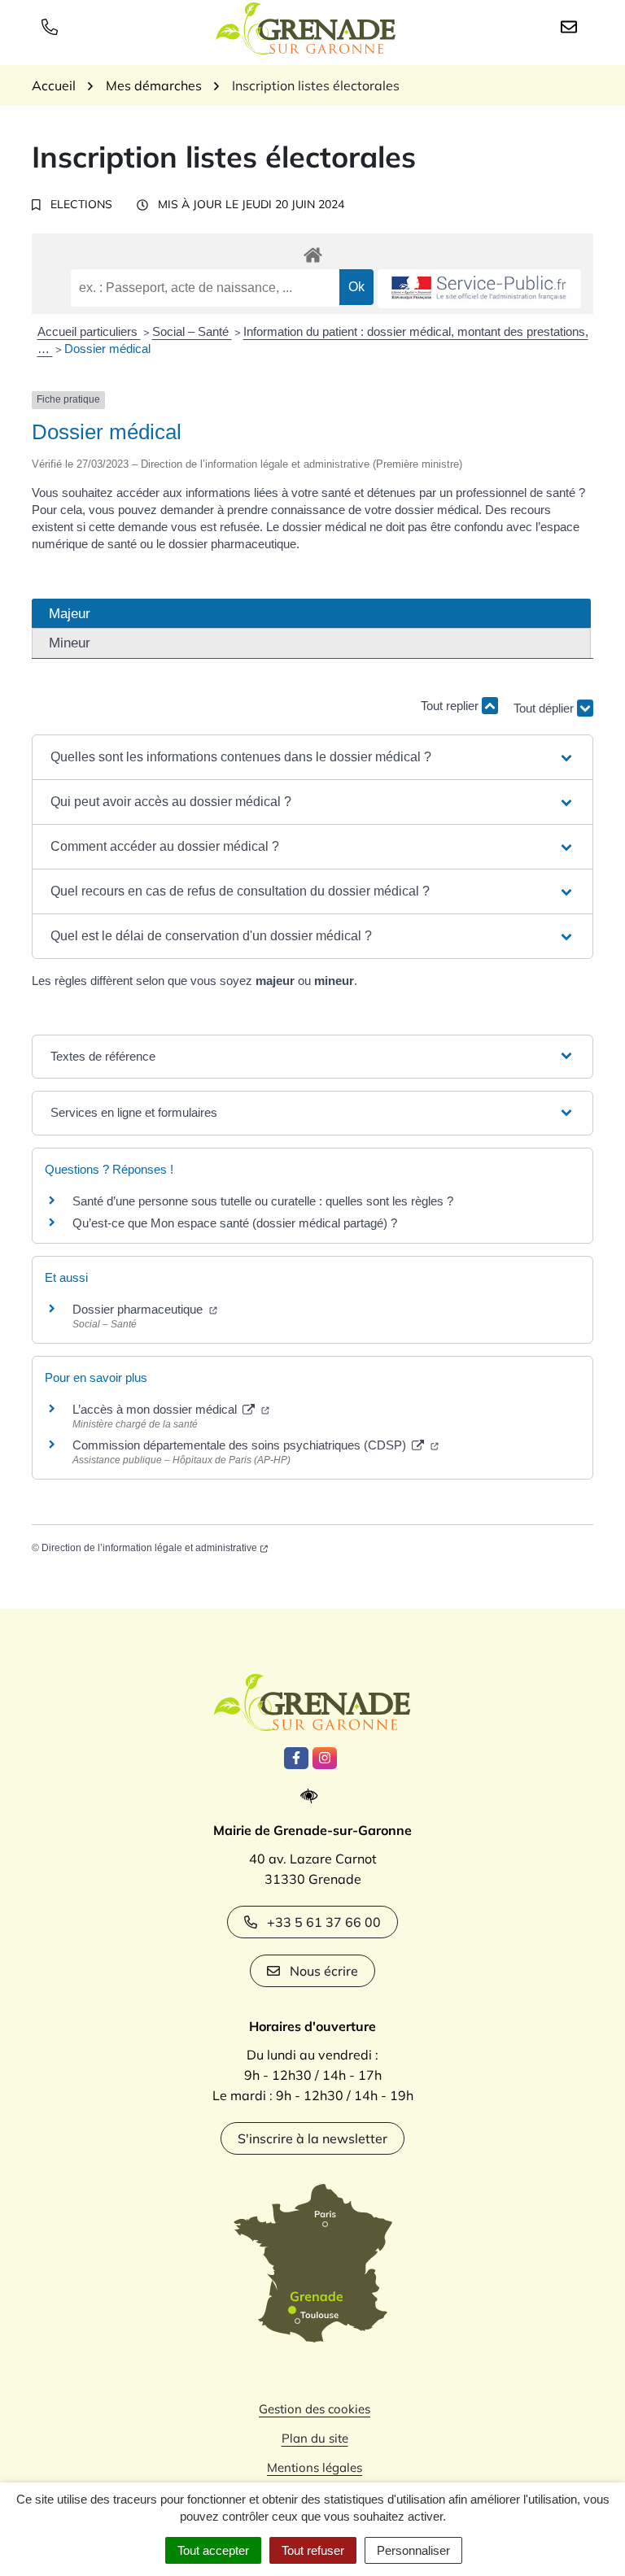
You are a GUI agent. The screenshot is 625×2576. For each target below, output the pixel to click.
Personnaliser (413, 2550)
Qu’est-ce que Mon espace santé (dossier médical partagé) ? (235, 1223)
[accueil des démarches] (312, 252)
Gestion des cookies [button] (315, 2409)
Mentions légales (315, 2467)
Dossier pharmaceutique (139, 1309)
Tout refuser (313, 2550)
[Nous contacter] (572, 26)
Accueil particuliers (89, 331)
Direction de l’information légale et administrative (149, 1548)
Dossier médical (107, 349)
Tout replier (451, 706)
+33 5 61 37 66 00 (324, 1922)
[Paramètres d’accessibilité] (313, 1796)
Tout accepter (213, 2550)
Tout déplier (545, 702)
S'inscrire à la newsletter (312, 2138)
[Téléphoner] (53, 26)
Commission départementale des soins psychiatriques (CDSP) (241, 1445)
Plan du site (315, 2438)
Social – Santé (192, 331)
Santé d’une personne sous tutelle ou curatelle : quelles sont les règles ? (263, 1201)
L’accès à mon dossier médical (156, 1409)
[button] (312, 757)
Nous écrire (324, 1971)
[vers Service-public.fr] (479, 289)
